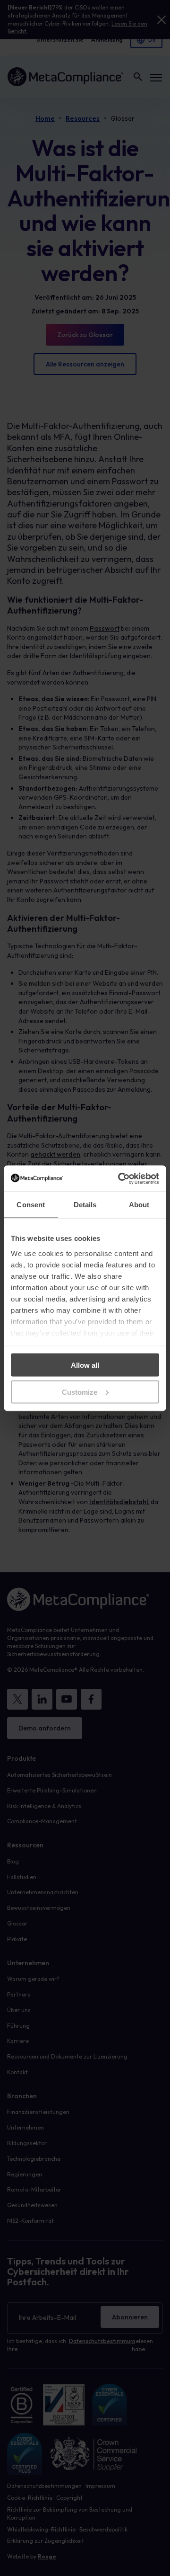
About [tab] (139, 1205)
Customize (80, 1392)
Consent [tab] (31, 1205)
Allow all (85, 1365)
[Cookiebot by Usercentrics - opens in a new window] (120, 1178)
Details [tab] (85, 1205)
